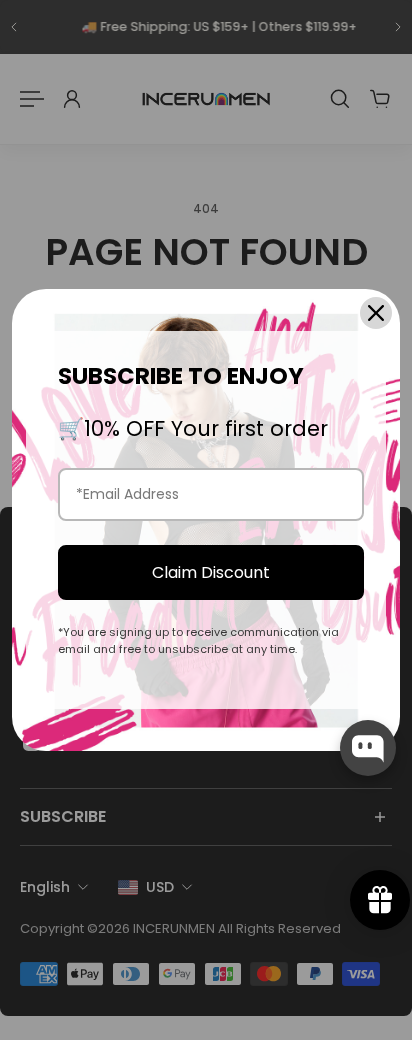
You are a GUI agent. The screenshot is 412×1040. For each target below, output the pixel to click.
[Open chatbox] (368, 748)
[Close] (376, 313)
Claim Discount (211, 572)
